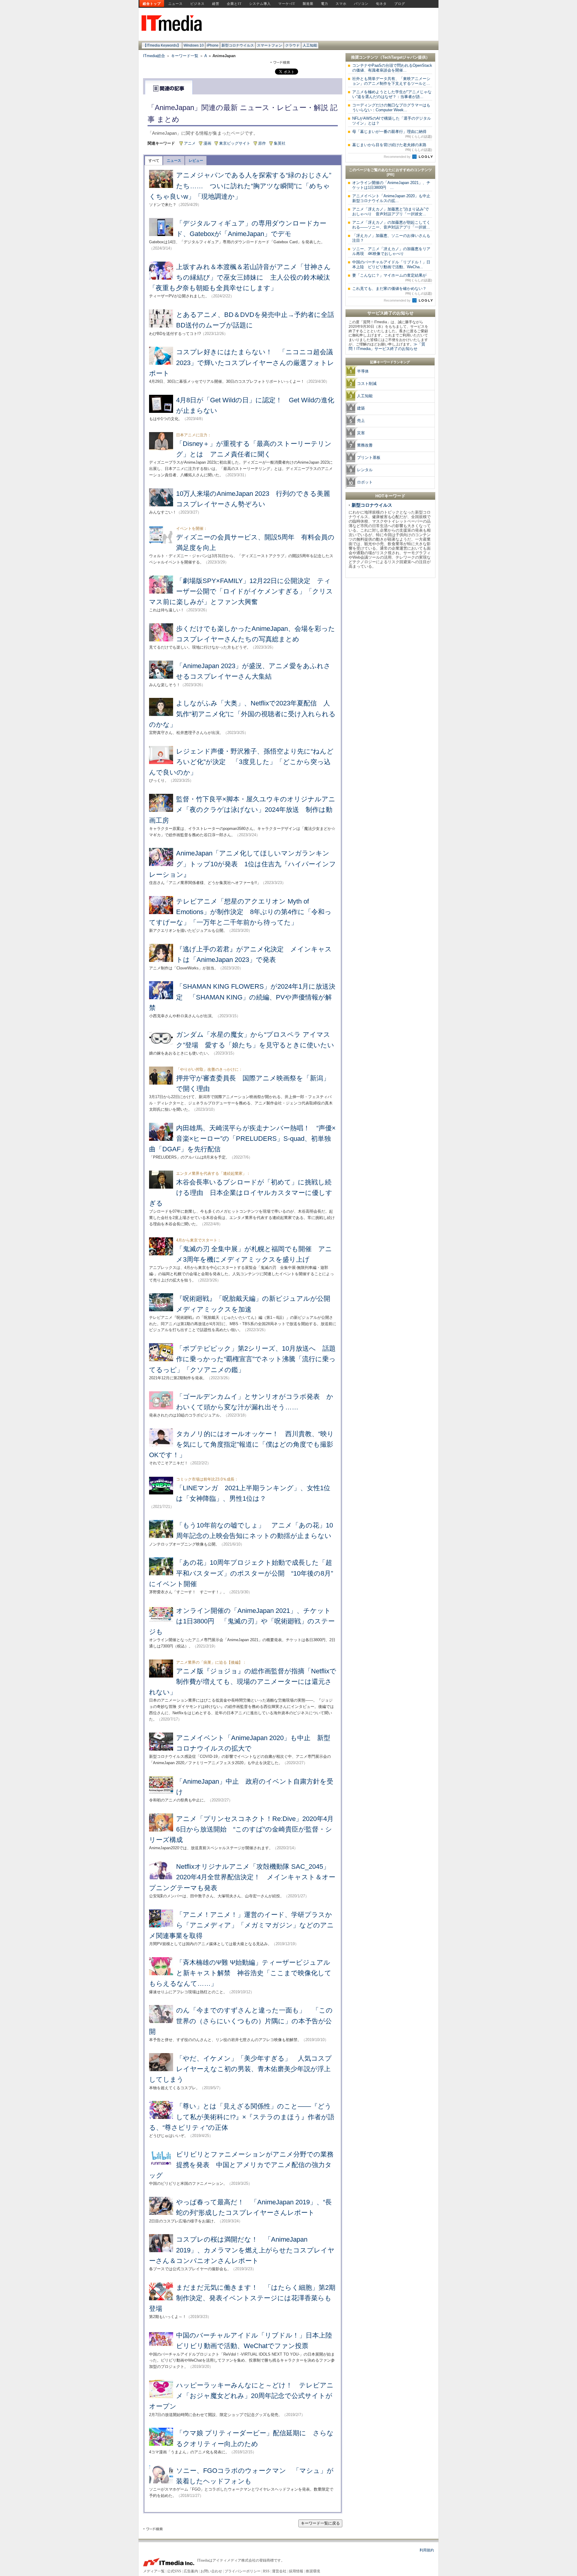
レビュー (196, 161)
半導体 (363, 371)
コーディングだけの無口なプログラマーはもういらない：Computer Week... (391, 107)
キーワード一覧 (185, 56)
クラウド (292, 45)
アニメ (190, 143)
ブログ (400, 4)
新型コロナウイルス (238, 45)
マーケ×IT (287, 4)
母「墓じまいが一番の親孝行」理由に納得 (392, 134)
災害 (361, 433)
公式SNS (174, 2571)
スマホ (341, 4)
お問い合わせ (211, 2571)
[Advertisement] (390, 671)
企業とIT (234, 4)
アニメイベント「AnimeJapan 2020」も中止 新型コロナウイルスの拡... (393, 198)
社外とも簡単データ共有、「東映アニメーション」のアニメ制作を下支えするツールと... (391, 81)
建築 (361, 408)
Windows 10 (194, 45)
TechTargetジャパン (400, 57)
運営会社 (279, 2571)
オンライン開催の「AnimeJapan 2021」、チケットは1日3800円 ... (391, 185)
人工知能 (310, 45)
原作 (262, 143)
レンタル (365, 470)
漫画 (207, 143)
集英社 (280, 143)
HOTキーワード (390, 496)
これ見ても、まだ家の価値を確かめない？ (392, 291)
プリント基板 (369, 457)
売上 (361, 421)
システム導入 (260, 4)
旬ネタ (381, 4)
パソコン (361, 4)
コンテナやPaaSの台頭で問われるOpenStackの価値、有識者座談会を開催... (392, 68)
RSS (266, 2571)
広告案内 (191, 2571)
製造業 (308, 4)
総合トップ (152, 4)
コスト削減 (367, 384)
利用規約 (427, 2550)
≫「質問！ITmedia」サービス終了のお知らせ (387, 346)
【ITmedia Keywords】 (162, 45)
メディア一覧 (154, 2571)
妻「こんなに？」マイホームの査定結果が (392, 278)
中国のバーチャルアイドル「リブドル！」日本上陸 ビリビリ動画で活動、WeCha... (391, 264)
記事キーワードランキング (390, 362)
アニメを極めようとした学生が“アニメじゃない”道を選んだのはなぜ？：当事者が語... (392, 94)
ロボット (365, 482)
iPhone (213, 45)
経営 (216, 4)
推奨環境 (313, 2571)
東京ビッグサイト (235, 143)
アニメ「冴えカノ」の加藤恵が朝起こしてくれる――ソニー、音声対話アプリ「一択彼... (391, 225)
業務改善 (365, 445)
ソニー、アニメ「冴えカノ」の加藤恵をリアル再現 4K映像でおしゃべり (391, 251)
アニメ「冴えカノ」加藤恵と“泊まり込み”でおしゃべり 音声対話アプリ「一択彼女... (391, 212)
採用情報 (296, 2571)
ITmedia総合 (154, 56)
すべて (154, 161)
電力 (325, 4)
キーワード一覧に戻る (320, 2523)
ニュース (176, 4)
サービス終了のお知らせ (390, 313)
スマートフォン (270, 45)
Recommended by (398, 157)
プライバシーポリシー (243, 2571)
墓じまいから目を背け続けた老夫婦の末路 (392, 147)
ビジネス (197, 4)
